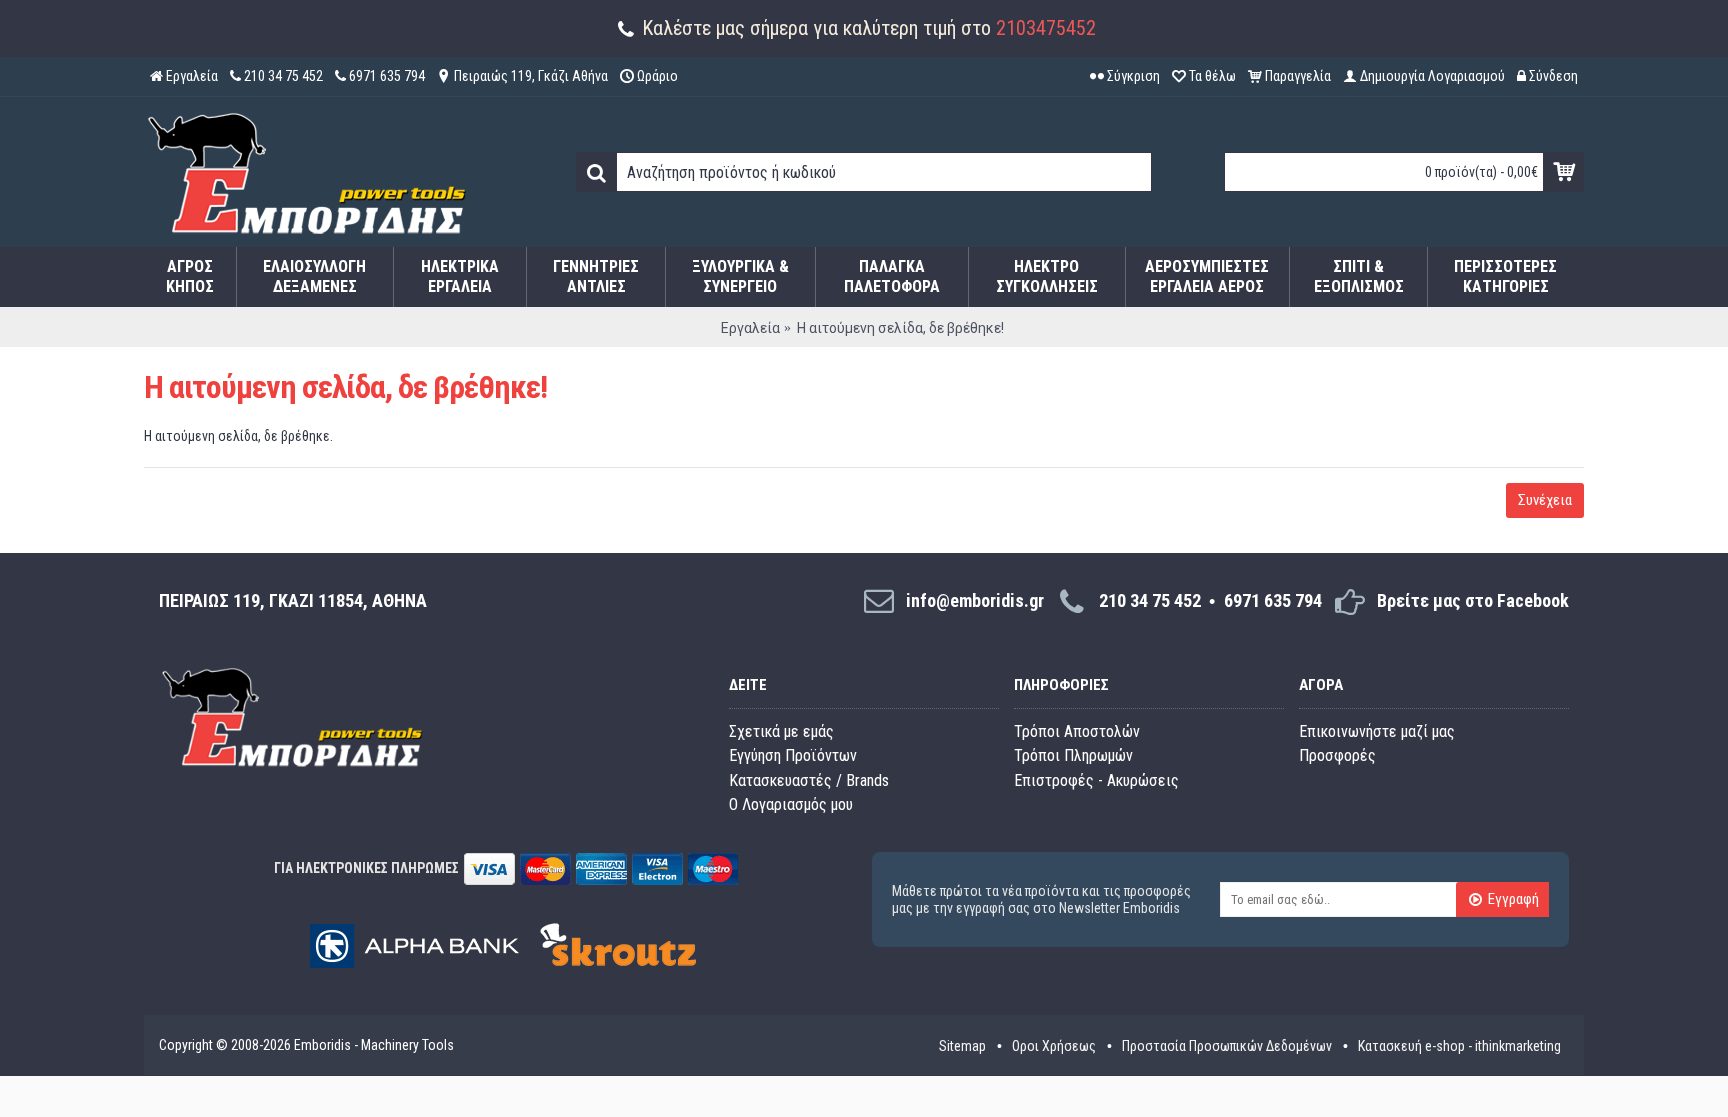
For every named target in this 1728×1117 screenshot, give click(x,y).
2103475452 (1046, 28)
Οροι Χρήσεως (1054, 1046)
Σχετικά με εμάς (781, 731)
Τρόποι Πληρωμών (1073, 755)
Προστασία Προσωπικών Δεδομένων (1227, 1046)
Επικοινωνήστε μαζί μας (1377, 731)
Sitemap (962, 1046)
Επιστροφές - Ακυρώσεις (1096, 780)
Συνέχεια (1545, 500)
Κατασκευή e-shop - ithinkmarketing (1459, 1046)
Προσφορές (1337, 755)
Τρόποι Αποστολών (1077, 731)
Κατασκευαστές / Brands (809, 780)
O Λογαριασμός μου (791, 804)
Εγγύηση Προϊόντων (793, 755)
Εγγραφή (1513, 900)
